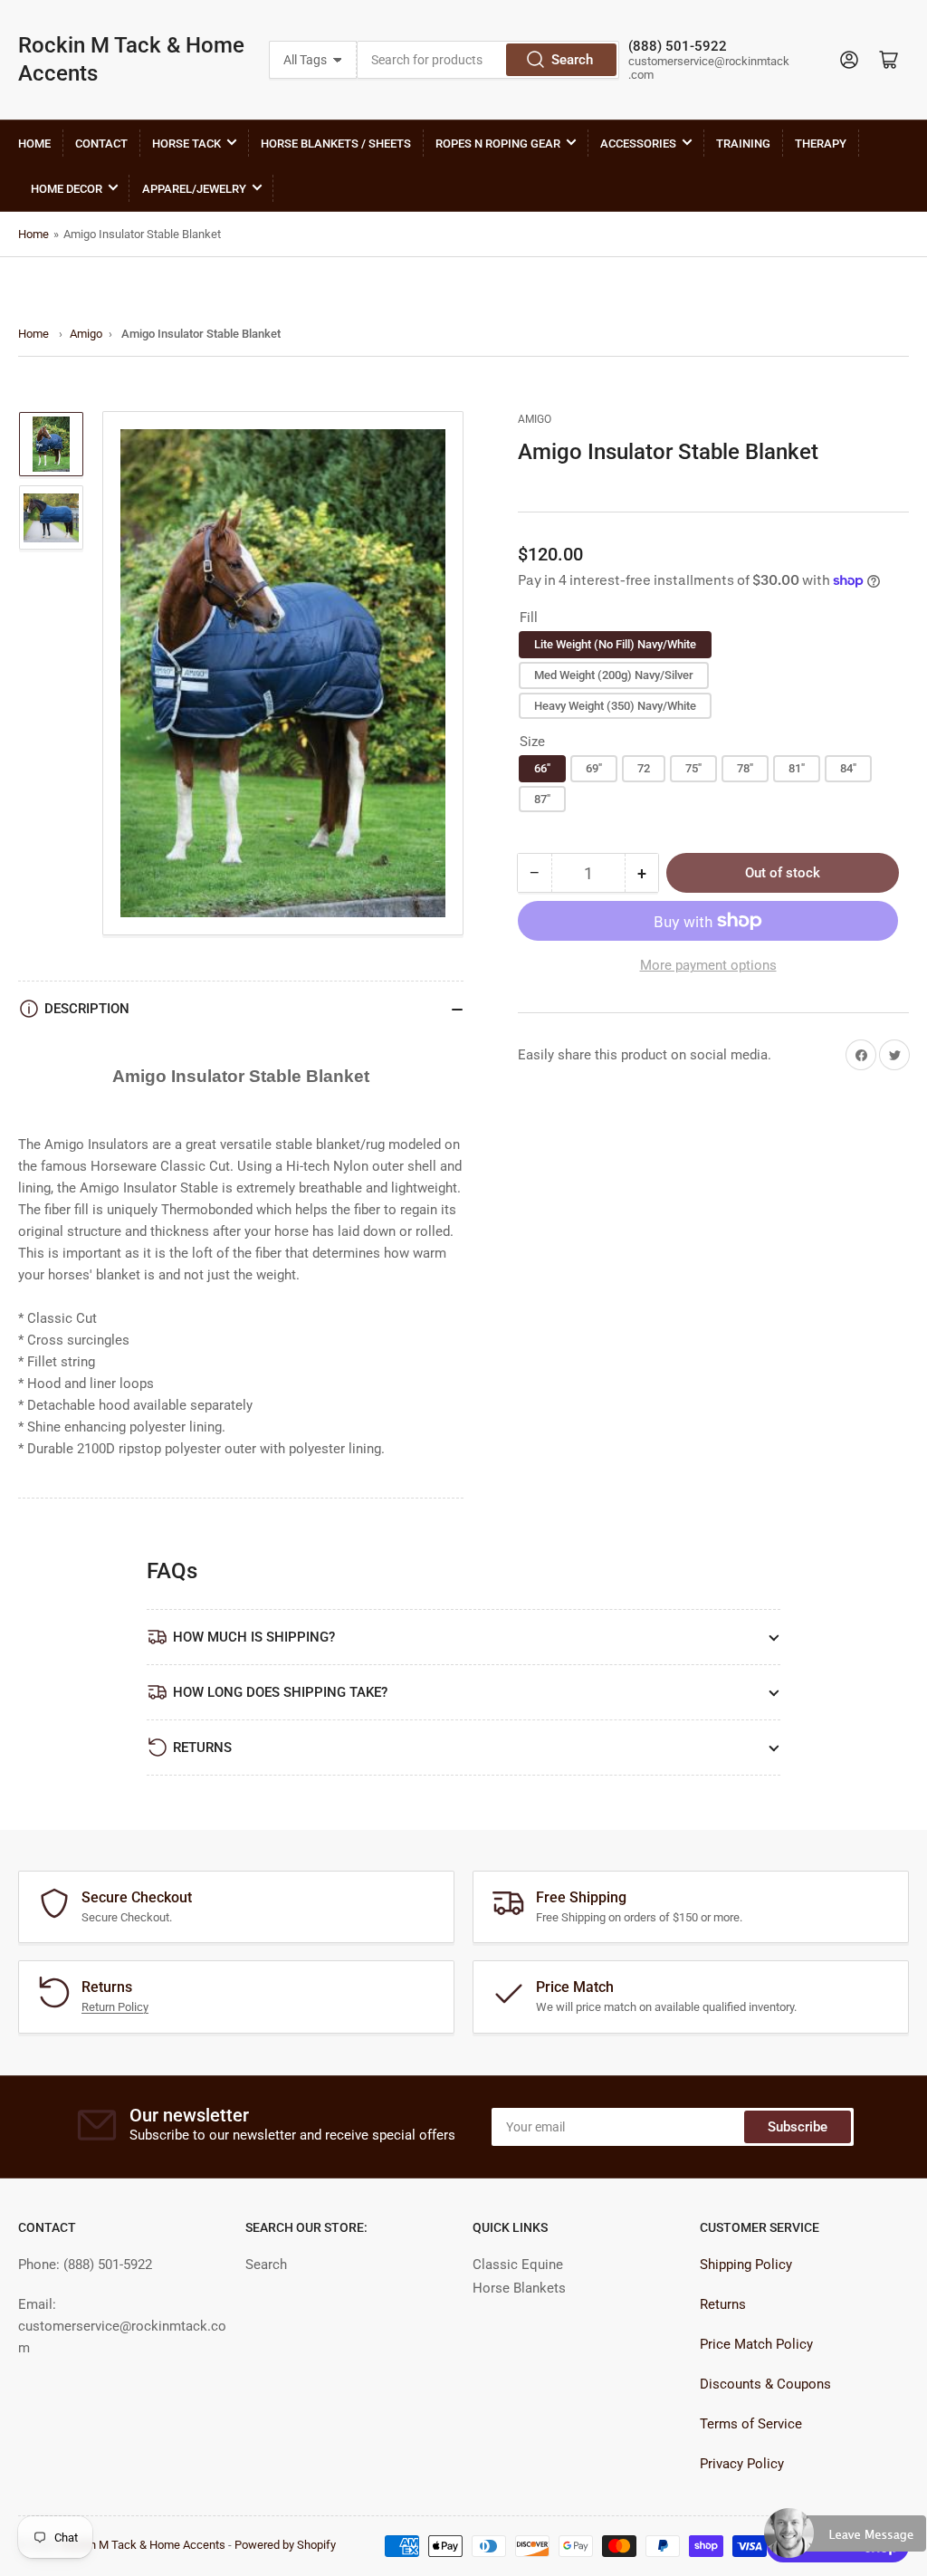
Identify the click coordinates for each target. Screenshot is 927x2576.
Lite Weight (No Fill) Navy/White (615, 644)
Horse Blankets (519, 2288)
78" (745, 768)
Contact (101, 144)
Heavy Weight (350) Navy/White (615, 706)
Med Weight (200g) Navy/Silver (614, 675)
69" (594, 768)
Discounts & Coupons (765, 2384)
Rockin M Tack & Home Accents (131, 59)
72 (644, 768)
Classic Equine (518, 2265)
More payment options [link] (708, 965)
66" (542, 768)
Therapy (821, 144)
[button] (846, 2541)
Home (34, 144)
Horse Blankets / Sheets (336, 144)
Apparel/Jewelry (194, 189)
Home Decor (67, 189)
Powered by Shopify (285, 2545)
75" (693, 768)
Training (743, 144)
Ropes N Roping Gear (498, 144)
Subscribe (798, 2127)
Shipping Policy (746, 2265)
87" (542, 799)
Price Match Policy (756, 2344)
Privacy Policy (742, 2464)
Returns (723, 2304)
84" (848, 768)
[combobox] (488, 60)
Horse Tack (186, 144)
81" (797, 768)
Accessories (638, 144)
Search (572, 60)
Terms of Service (751, 2424)
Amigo (86, 334)
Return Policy (115, 2007)
